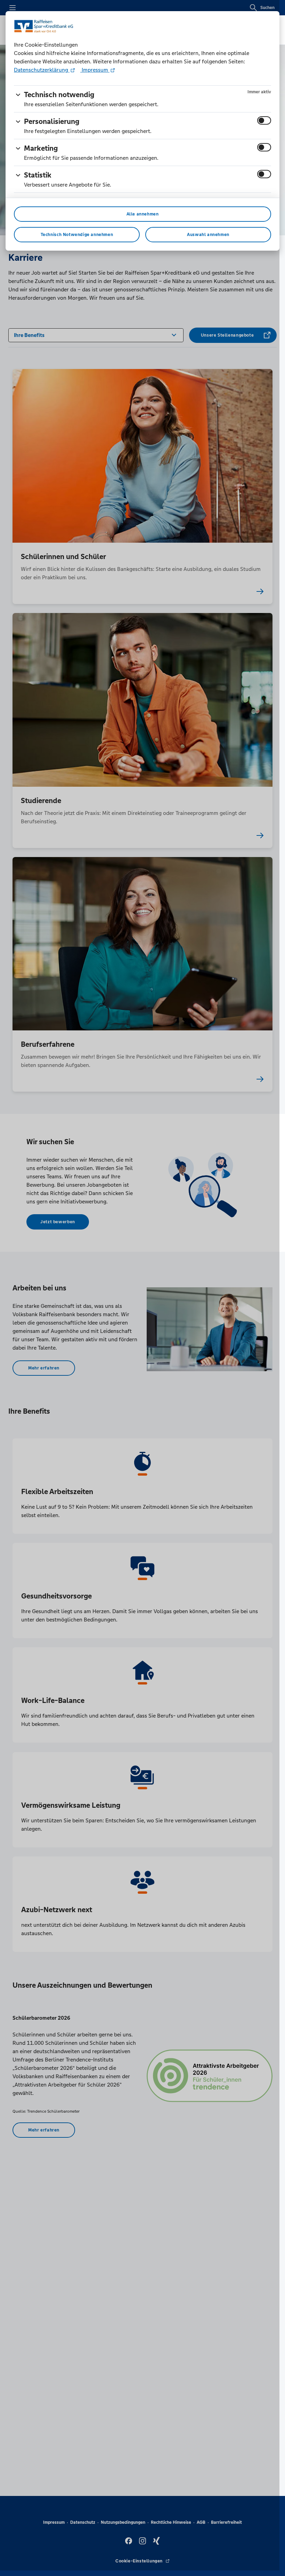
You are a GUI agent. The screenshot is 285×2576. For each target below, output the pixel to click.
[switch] (264, 120)
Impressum (95, 70)
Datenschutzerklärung (42, 70)
